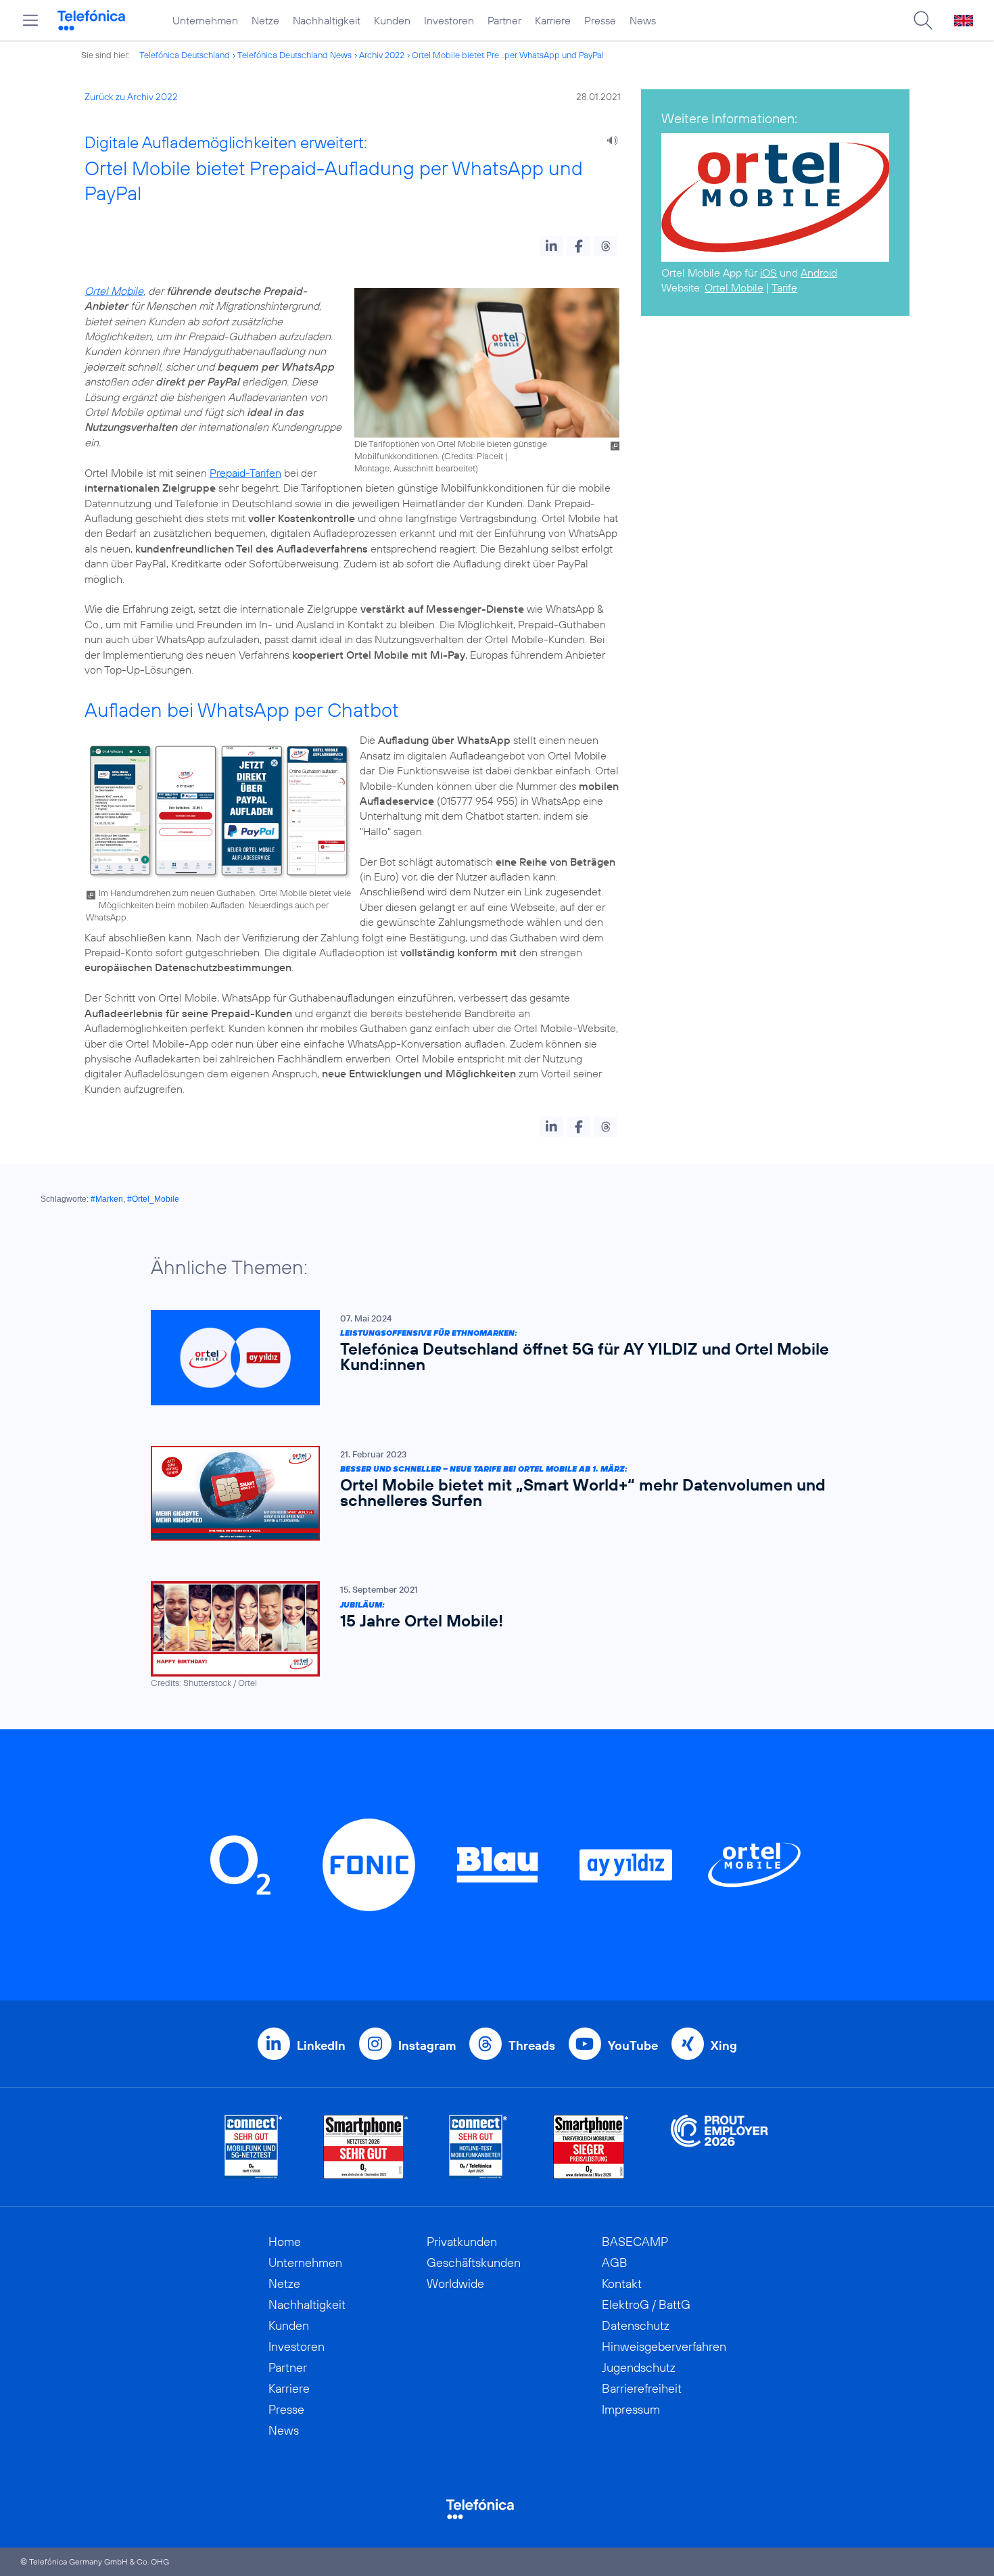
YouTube (633, 2045)
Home (285, 2242)
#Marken (107, 1199)
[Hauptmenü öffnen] (30, 20)
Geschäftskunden (474, 2263)
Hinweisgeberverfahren (664, 2346)
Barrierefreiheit (642, 2388)
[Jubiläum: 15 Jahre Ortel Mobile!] (490, 1635)
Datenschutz (636, 2325)
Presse (600, 20)
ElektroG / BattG (646, 2304)
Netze (265, 20)
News (643, 20)
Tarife (784, 287)
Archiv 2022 (382, 55)
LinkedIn (321, 2045)
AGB (615, 2263)
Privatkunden (462, 2242)
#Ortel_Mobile (153, 1199)
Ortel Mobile (114, 291)
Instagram (427, 2045)
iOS (768, 273)
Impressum (631, 2409)
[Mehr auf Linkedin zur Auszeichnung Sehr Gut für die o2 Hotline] (478, 2147)
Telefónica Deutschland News (294, 55)
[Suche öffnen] (923, 20)
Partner (504, 20)
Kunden (392, 20)
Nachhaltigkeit (327, 20)
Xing (724, 2045)
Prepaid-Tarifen (245, 473)
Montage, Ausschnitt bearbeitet (415, 468)
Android (819, 273)
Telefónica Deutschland (185, 55)
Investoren (449, 20)
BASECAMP (635, 2242)
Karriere (553, 20)
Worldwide (455, 2284)
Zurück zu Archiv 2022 (131, 97)
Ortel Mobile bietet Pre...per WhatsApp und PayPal (508, 55)
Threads (532, 2045)
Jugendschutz (639, 2367)
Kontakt (622, 2284)
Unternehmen (205, 20)
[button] (551, 246)
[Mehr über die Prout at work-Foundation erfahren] (719, 2147)
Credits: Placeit (474, 456)
